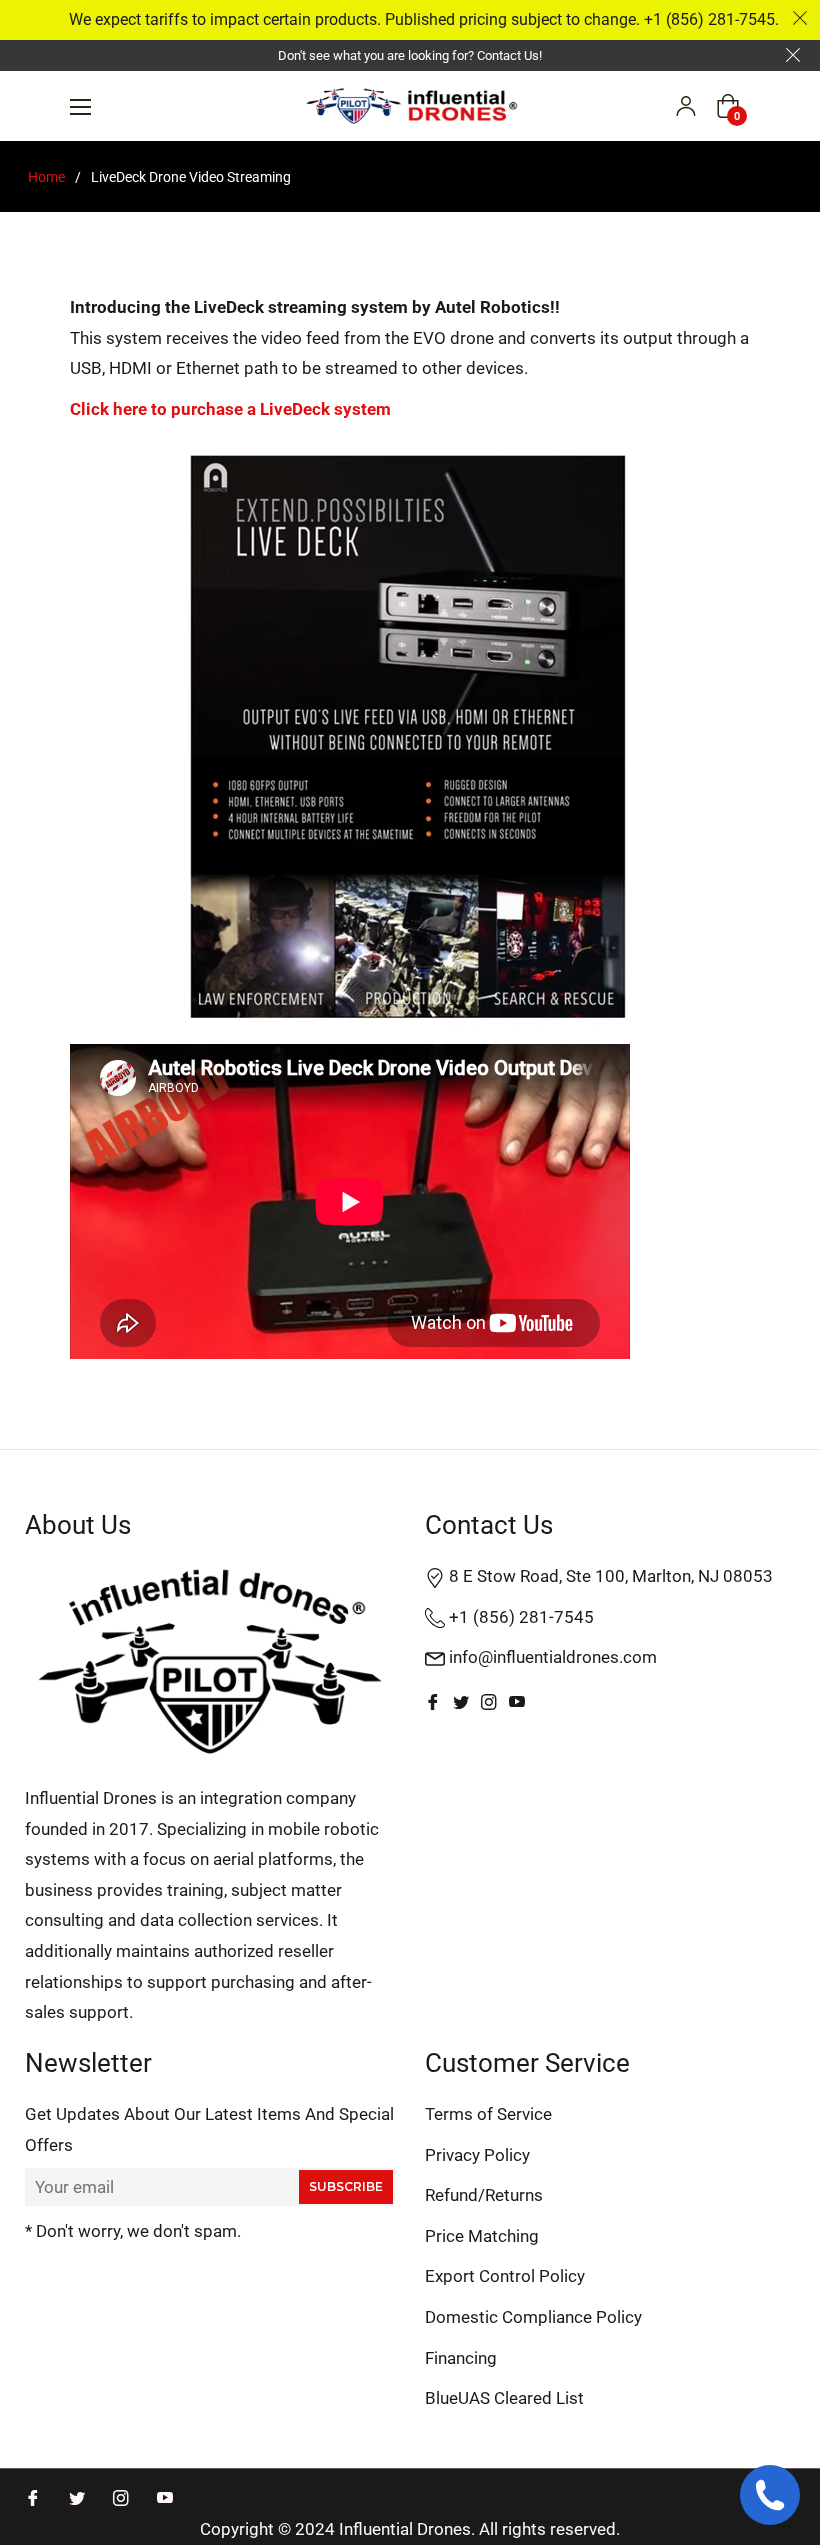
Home (46, 177)
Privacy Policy (477, 2155)
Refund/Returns (484, 2195)
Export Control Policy (505, 2276)
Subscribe (346, 2186)
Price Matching (482, 2236)
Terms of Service (488, 2114)
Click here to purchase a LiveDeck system (230, 409)
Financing (461, 2358)
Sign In (686, 106)
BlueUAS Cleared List (504, 2398)
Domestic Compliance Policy (533, 2317)
